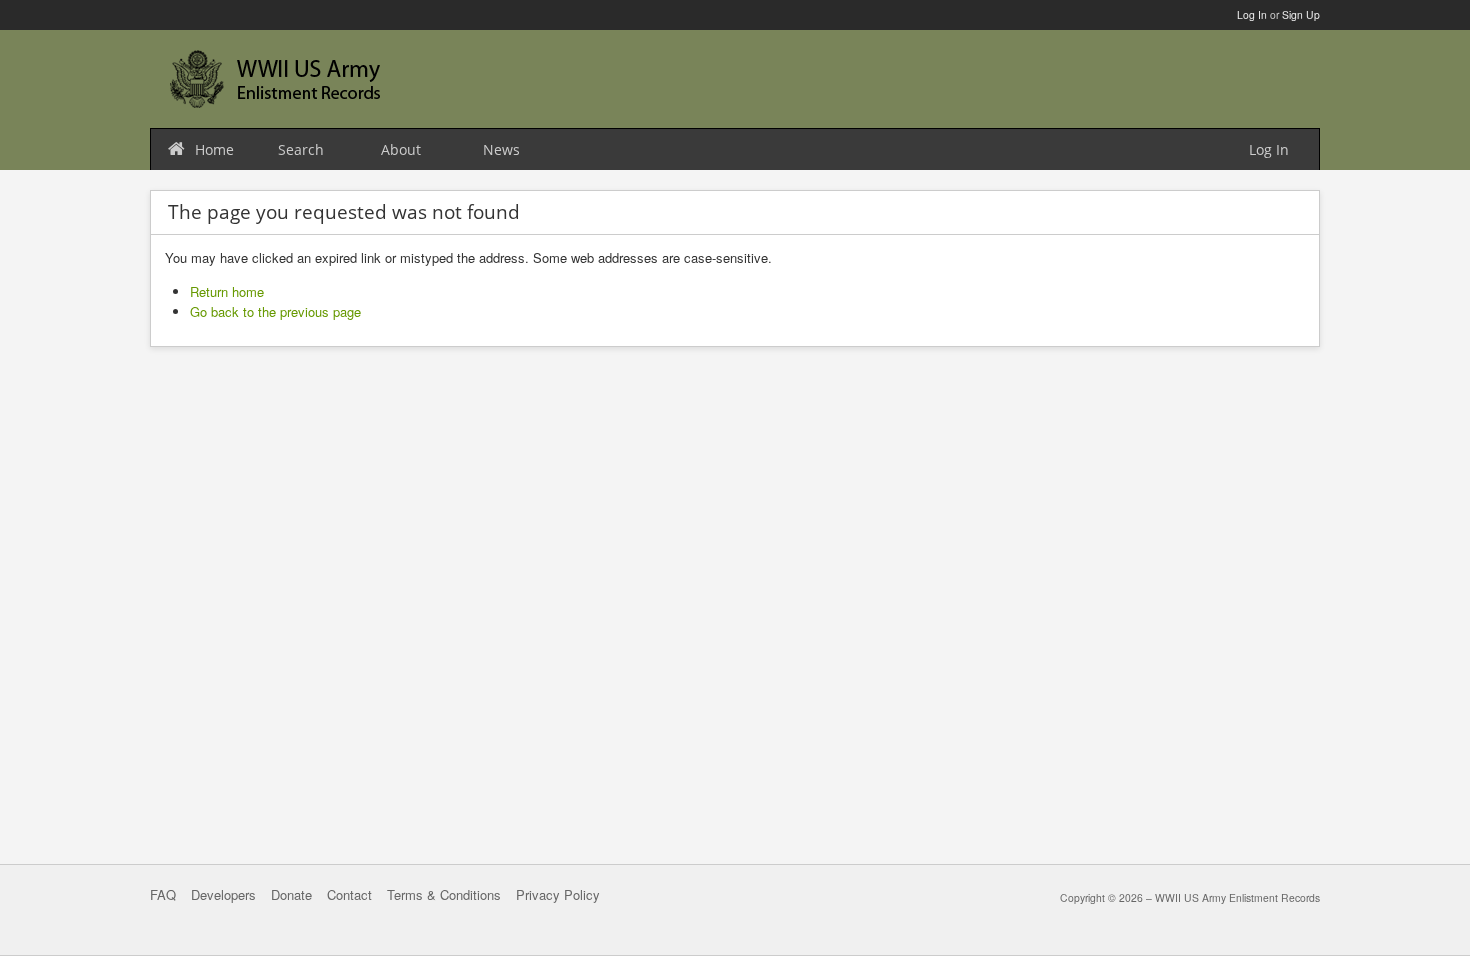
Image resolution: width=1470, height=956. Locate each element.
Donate (291, 894)
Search (301, 149)
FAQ (163, 894)
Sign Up (1301, 14)
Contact (349, 894)
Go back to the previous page (275, 311)
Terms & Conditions (444, 894)
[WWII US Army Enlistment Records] (275, 79)
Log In (1252, 14)
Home (214, 149)
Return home (227, 291)
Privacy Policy (558, 894)
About (401, 149)
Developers (223, 894)
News (501, 149)
